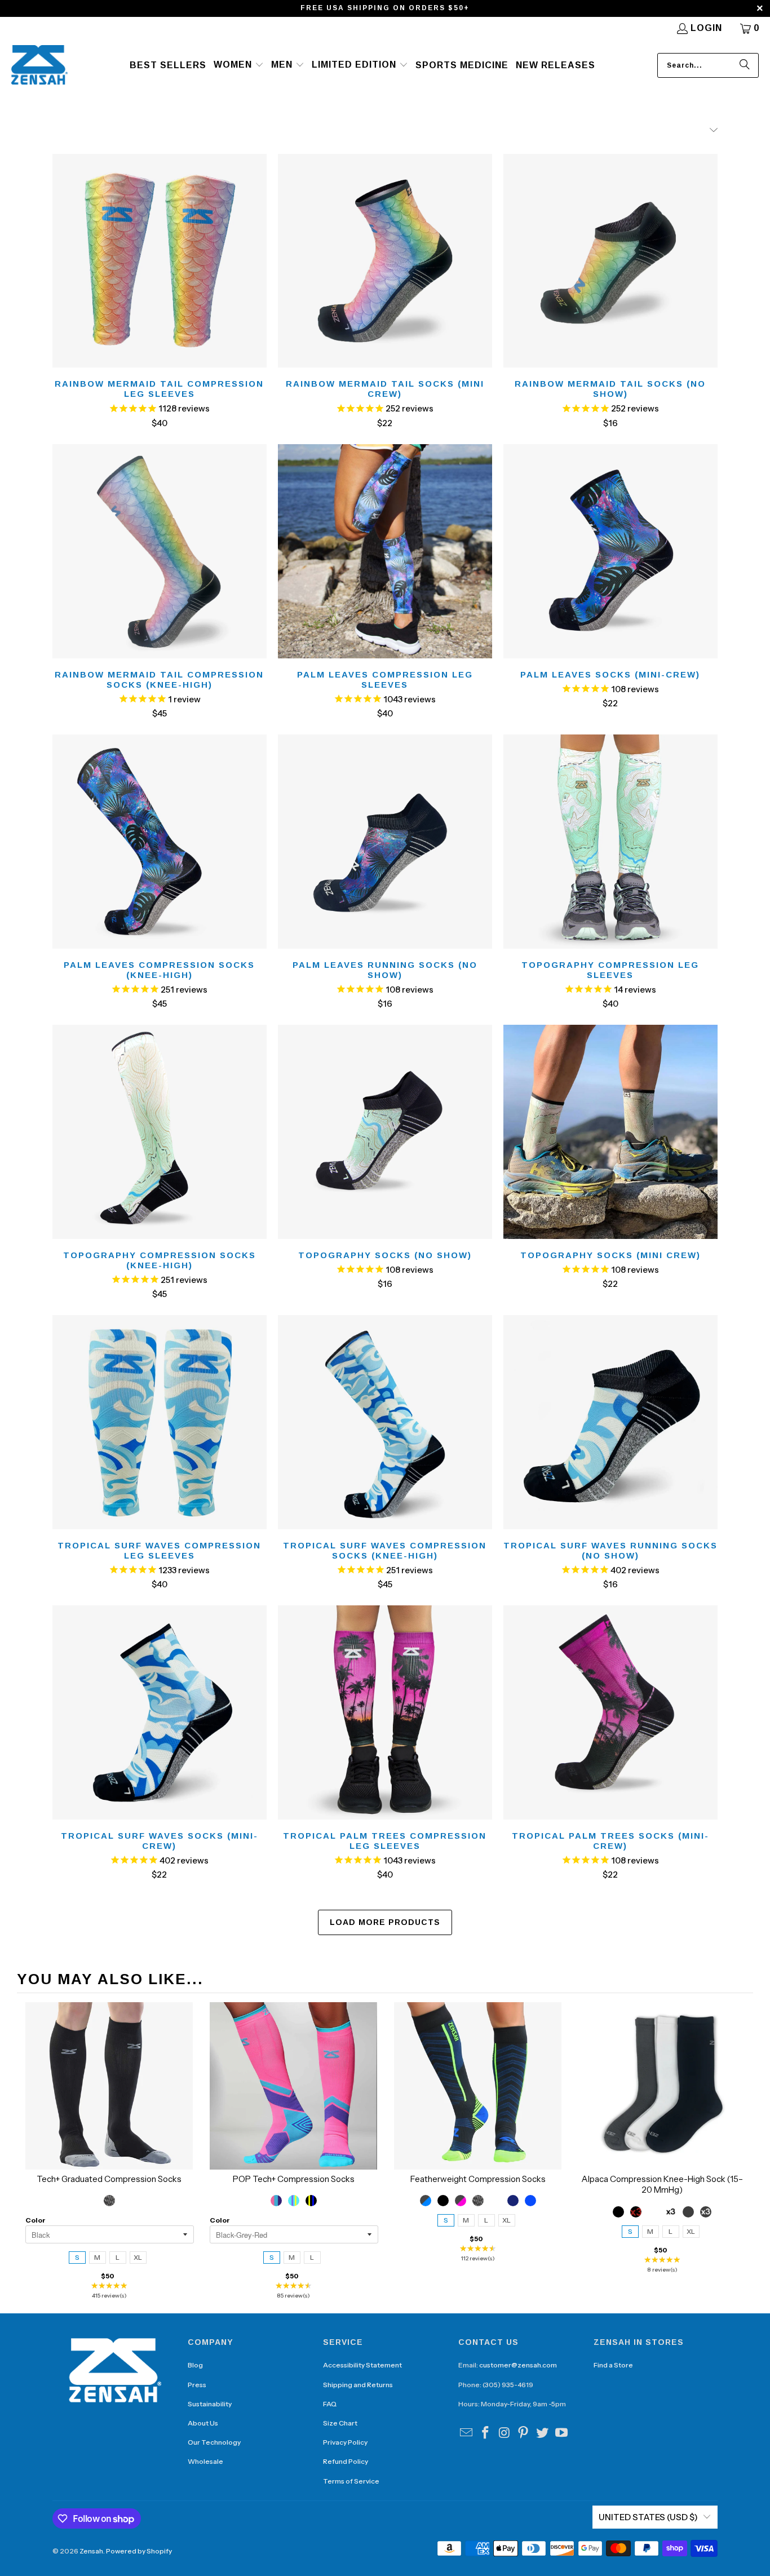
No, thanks (385, 1370)
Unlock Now (385, 1332)
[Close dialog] (497, 1181)
